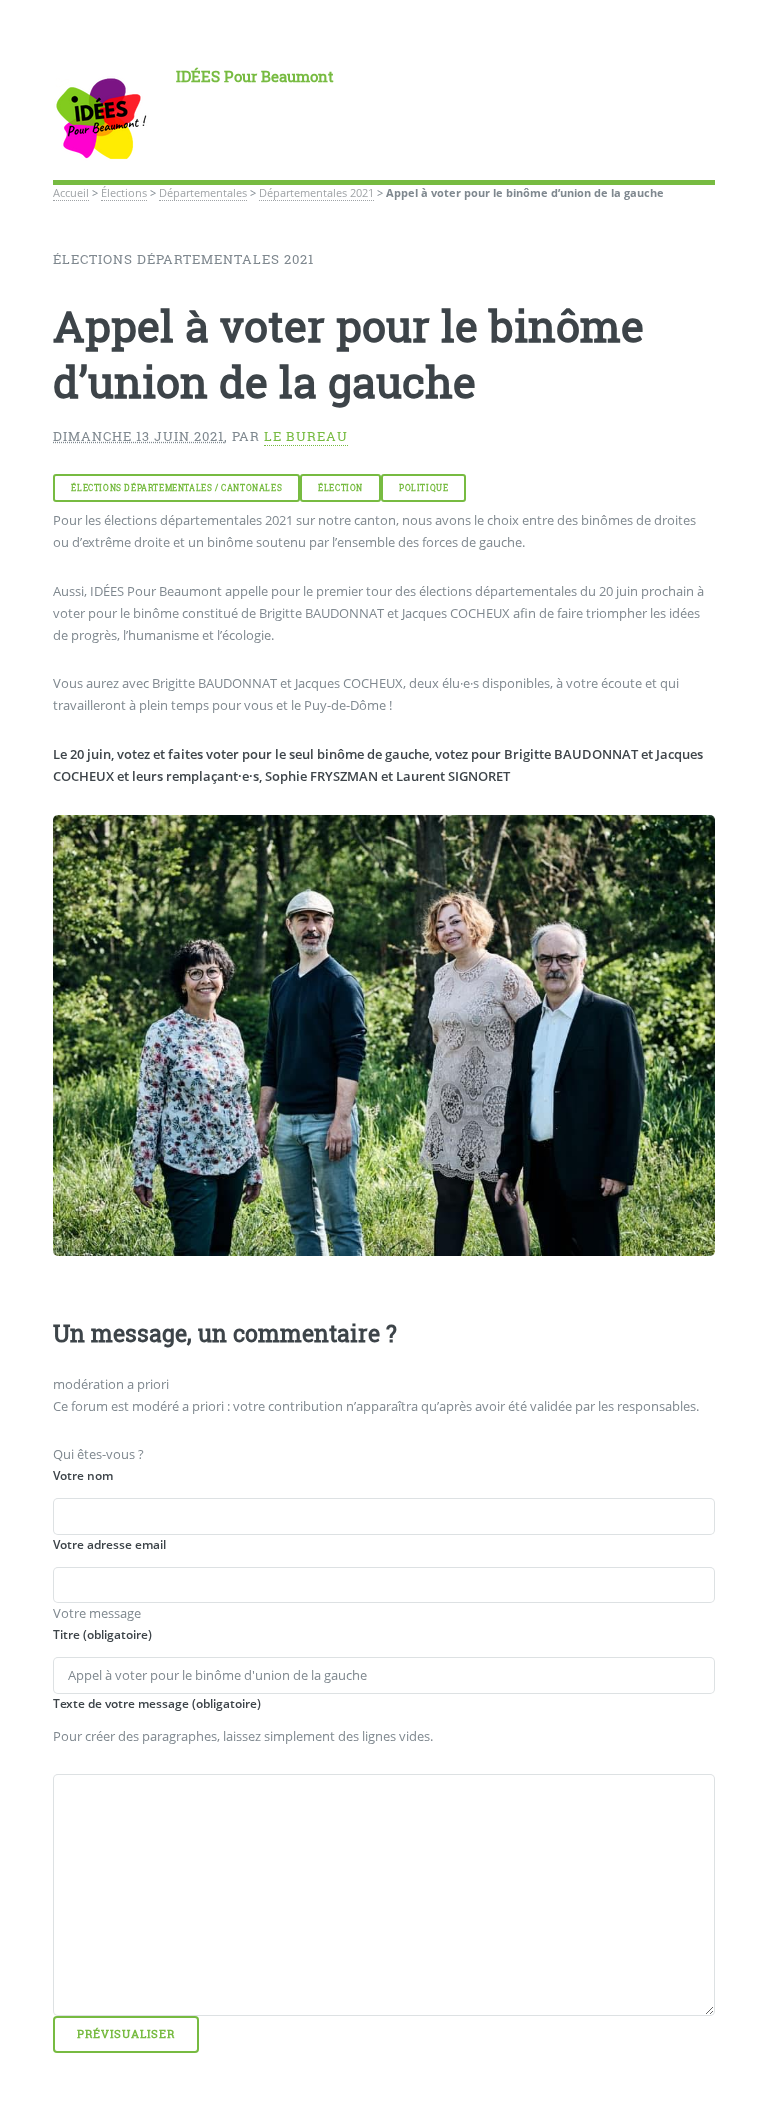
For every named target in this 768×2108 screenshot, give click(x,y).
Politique (423, 488)
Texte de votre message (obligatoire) (157, 1703)
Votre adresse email (109, 1544)
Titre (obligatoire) (102, 1634)
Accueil (71, 193)
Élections (124, 193)
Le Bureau (306, 436)
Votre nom (83, 1475)
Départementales (203, 193)
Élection (340, 488)
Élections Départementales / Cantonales (176, 488)
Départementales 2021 (316, 193)
